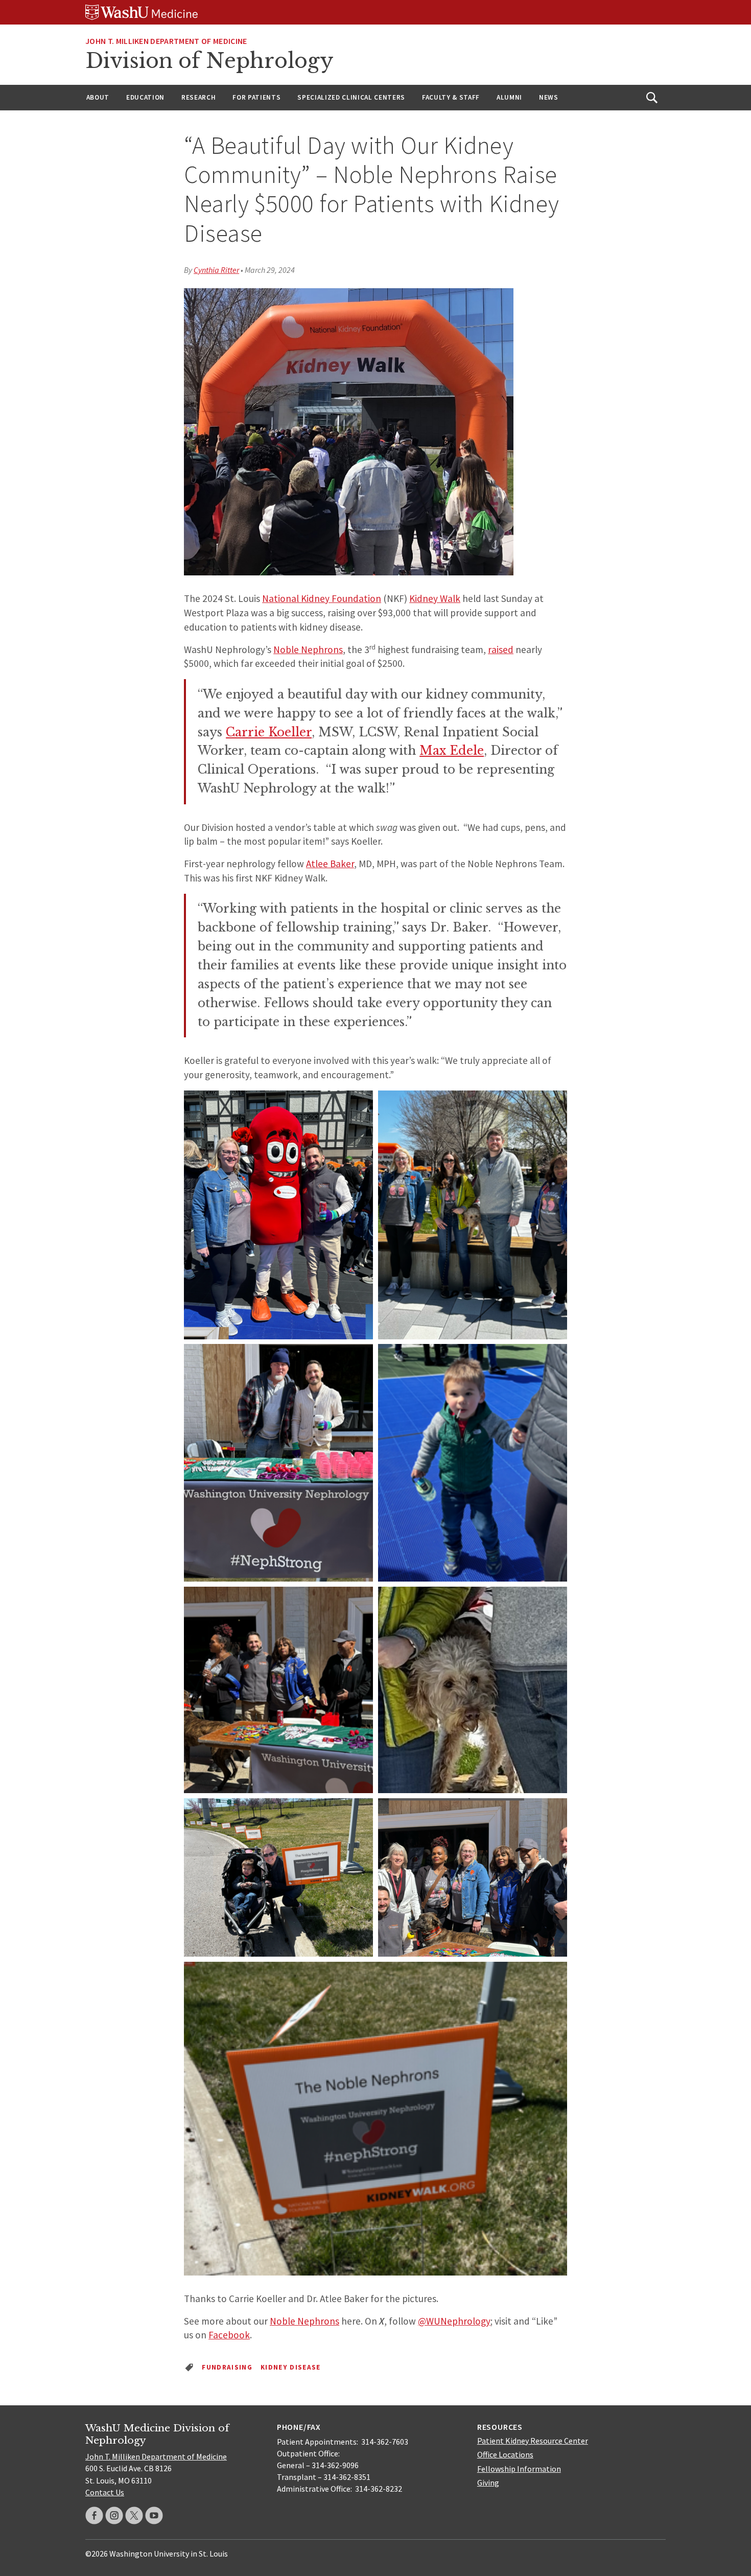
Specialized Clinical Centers (351, 97)
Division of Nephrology (209, 61)
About (98, 97)
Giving (488, 2482)
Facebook (229, 2335)
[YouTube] (154, 2515)
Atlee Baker (330, 864)
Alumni (509, 97)
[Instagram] (114, 2515)
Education (145, 97)
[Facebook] (94, 2515)
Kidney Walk (435, 598)
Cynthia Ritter (216, 270)
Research (198, 97)
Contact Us (105, 2492)
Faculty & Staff (451, 97)
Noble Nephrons (308, 649)
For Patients (256, 97)
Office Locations (505, 2454)
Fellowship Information (519, 2469)
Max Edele (452, 751)
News (549, 97)
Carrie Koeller (269, 732)
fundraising (227, 2367)
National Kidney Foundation (322, 598)
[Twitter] (134, 2515)
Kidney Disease (291, 2367)
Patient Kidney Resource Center (533, 2441)
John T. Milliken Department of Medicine (166, 41)
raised (501, 649)
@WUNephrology (454, 2321)
